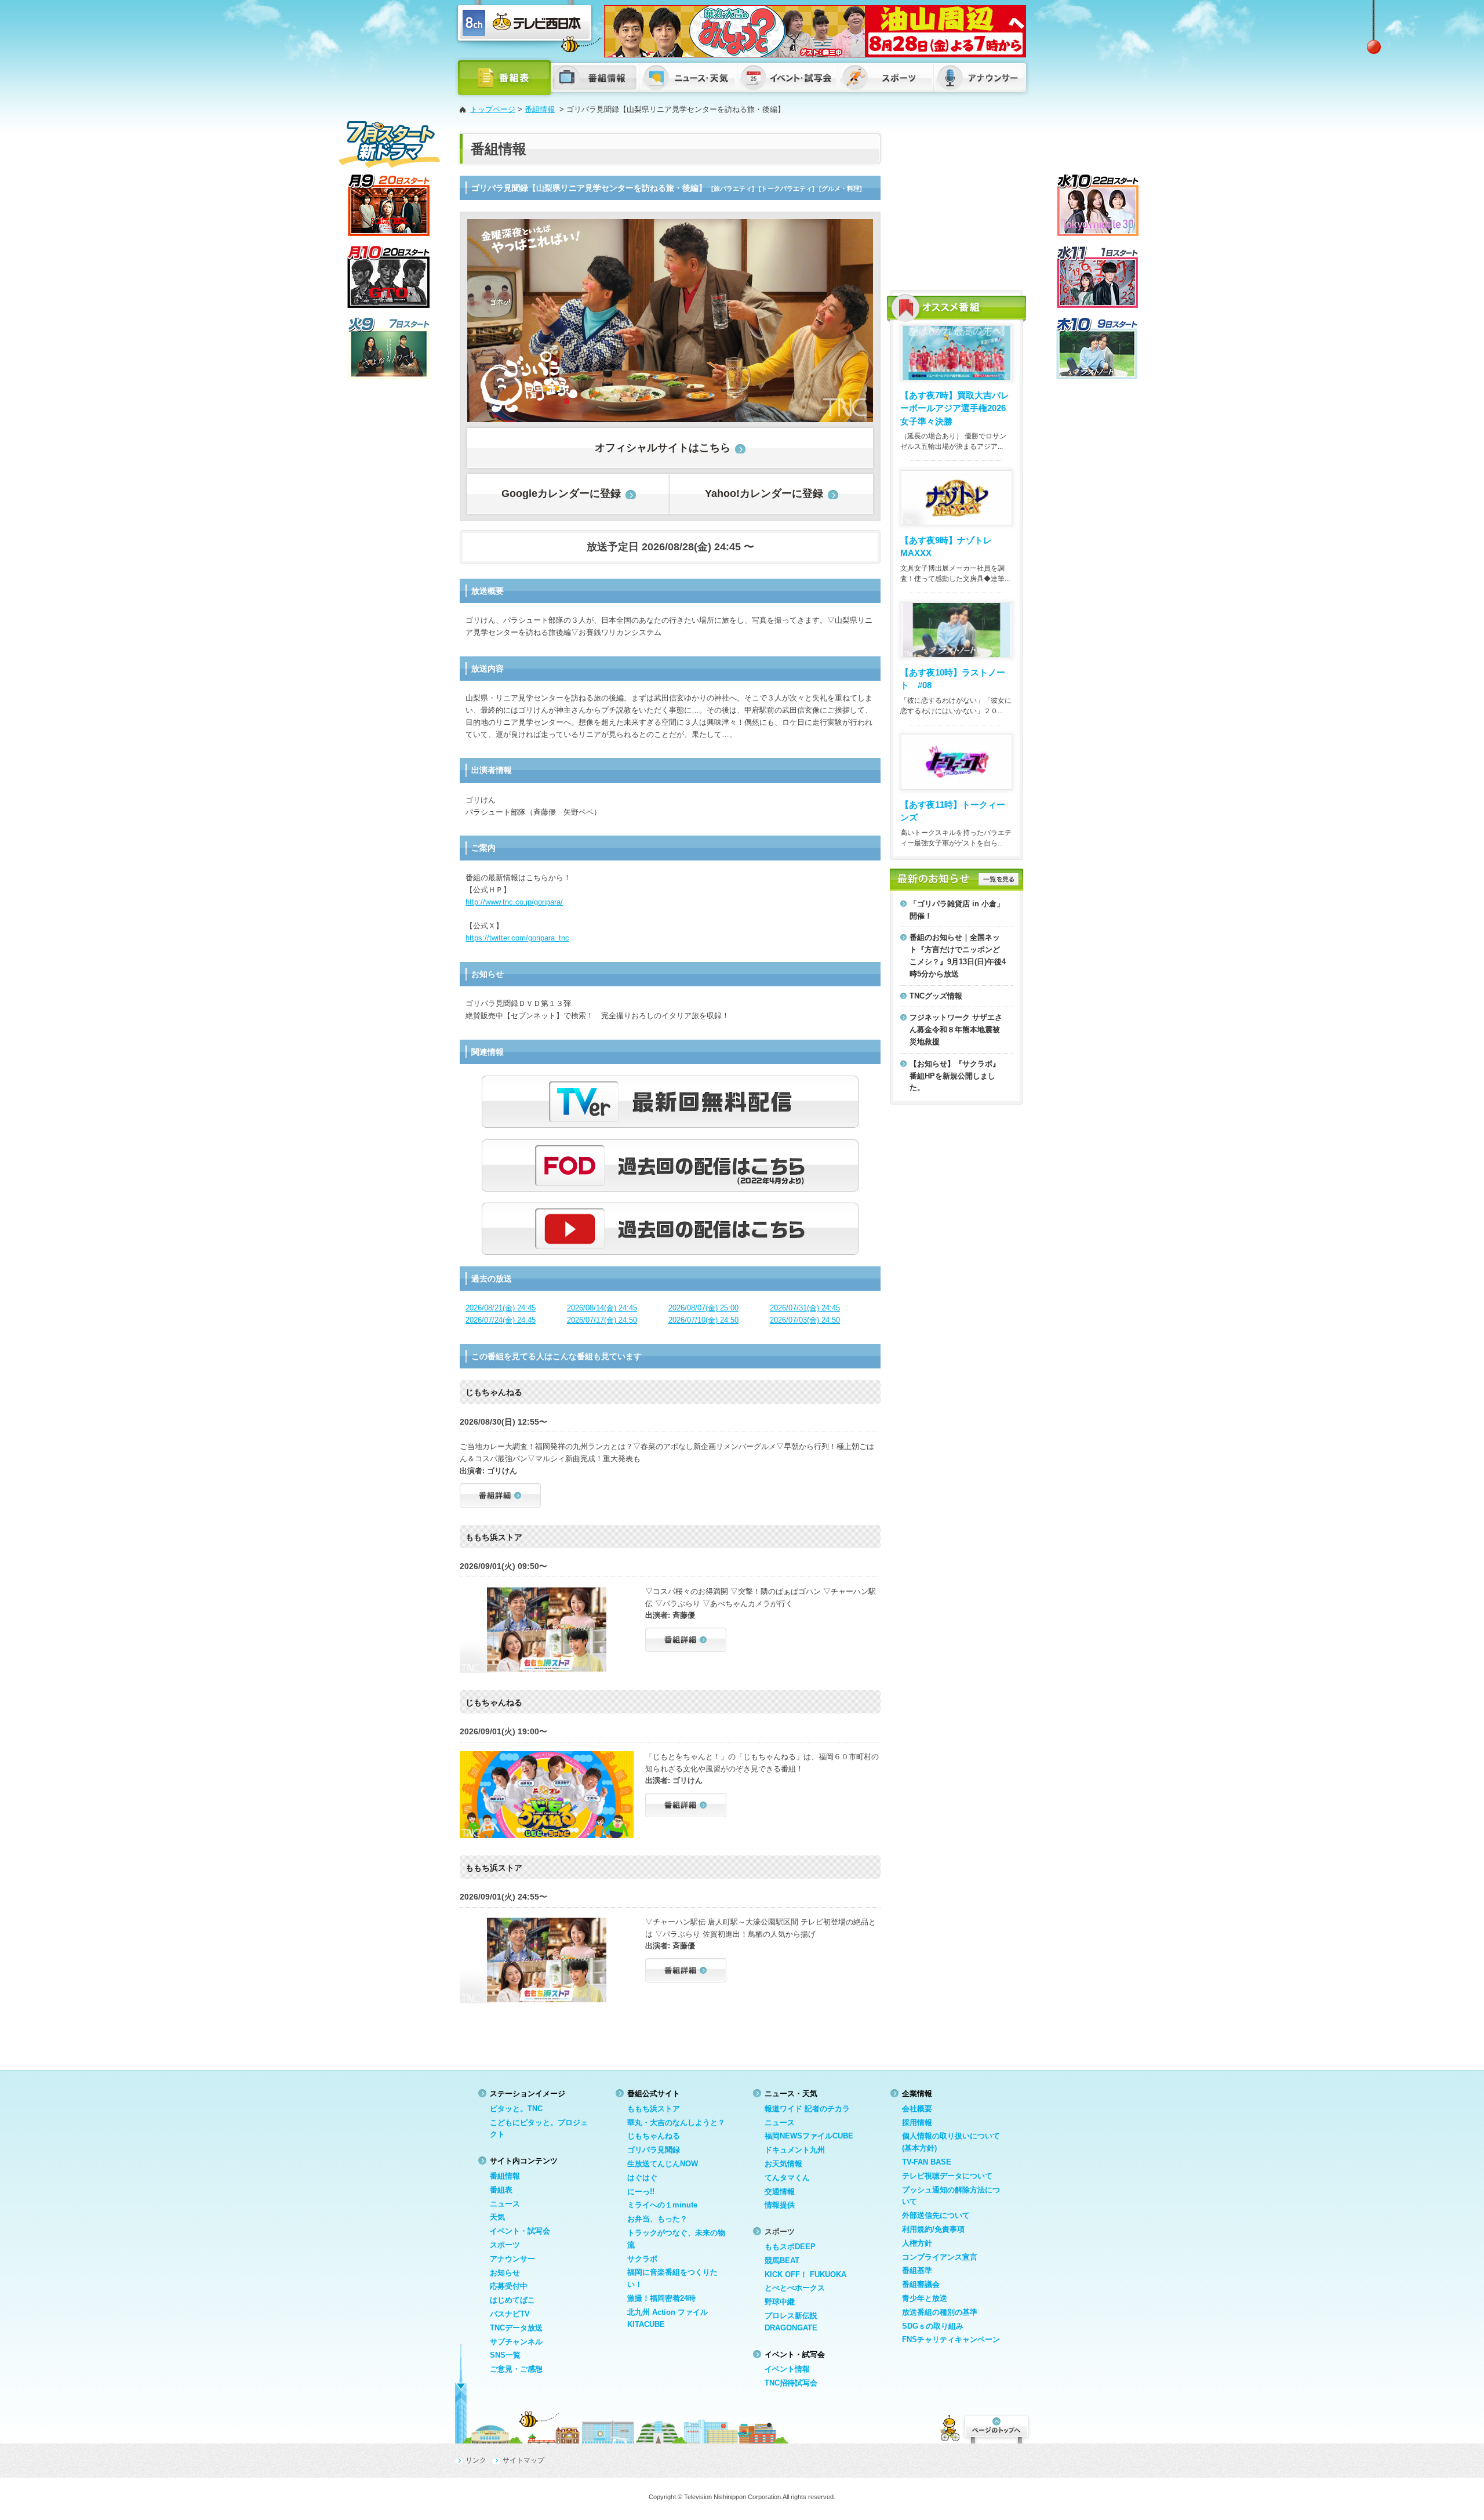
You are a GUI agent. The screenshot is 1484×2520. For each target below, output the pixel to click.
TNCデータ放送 (516, 2328)
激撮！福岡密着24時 (661, 2298)
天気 (497, 2217)
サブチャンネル (516, 2342)
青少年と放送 (925, 2298)
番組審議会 (921, 2284)
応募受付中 (509, 2286)
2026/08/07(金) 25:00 (703, 1308)
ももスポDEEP (790, 2247)
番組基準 (917, 2270)
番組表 (501, 2190)
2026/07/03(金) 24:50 (805, 1320)
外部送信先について (936, 2215)
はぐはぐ (642, 2178)
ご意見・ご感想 (516, 2369)
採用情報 (917, 2123)
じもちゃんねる (654, 2136)
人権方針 (917, 2243)
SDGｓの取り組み (933, 2326)
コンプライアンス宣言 (940, 2257)
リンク (476, 2460)
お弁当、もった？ (657, 2219)
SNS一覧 (505, 2355)
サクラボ (642, 2259)
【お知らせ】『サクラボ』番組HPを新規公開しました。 (955, 1076)
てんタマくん (787, 2178)
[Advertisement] (956, 206)
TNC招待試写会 (791, 2383)
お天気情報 (783, 2164)
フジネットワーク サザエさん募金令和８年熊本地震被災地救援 (956, 1030)
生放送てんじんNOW (663, 2164)
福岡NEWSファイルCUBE (809, 2136)
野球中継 (780, 2302)
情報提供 (780, 2205)
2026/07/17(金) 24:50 (602, 1320)
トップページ (493, 109)
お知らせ (505, 2273)
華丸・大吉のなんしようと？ (676, 2123)
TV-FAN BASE (927, 2162)
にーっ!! (641, 2192)
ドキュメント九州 (795, 2150)
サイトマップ (523, 2460)
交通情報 (780, 2192)
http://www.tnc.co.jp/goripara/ (514, 902)
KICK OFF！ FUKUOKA (805, 2274)
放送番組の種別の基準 (940, 2312)
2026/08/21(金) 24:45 (501, 1308)
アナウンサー (512, 2259)
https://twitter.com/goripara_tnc (517, 938)
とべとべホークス (795, 2288)
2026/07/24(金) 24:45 (501, 1320)
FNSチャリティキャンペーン (951, 2339)
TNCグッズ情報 (936, 996)
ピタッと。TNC (516, 2109)
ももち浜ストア (654, 2109)
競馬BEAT (782, 2261)
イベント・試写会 (520, 2231)
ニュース (505, 2204)
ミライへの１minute (662, 2205)
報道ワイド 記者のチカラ (807, 2109)
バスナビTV (510, 2314)
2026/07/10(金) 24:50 (703, 1320)
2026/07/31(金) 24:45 (805, 1308)
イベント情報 (787, 2369)
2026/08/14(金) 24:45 (602, 1308)
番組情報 (540, 109)
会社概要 (917, 2109)
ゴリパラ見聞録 (654, 2150)
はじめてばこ (512, 2300)
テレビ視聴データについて (947, 2176)
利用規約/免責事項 (933, 2229)
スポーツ (505, 2245)
